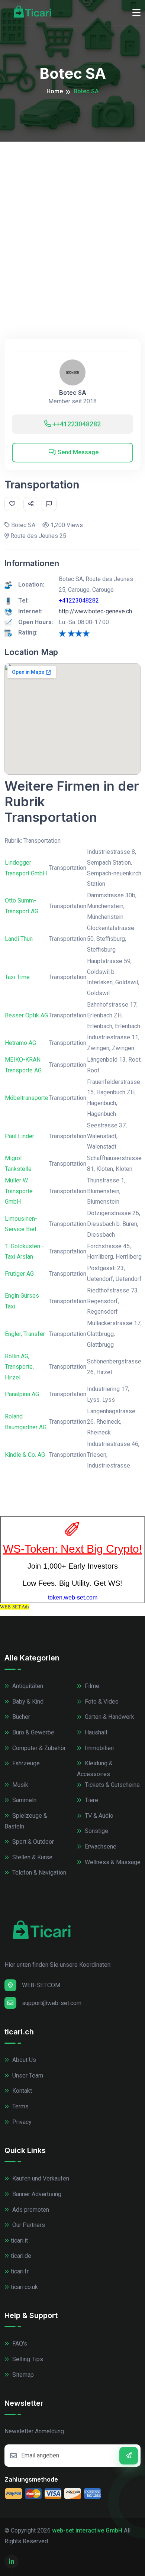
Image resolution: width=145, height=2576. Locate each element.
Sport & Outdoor (32, 1842)
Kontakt (21, 2091)
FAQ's (19, 2343)
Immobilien (99, 1748)
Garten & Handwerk (109, 1717)
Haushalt (95, 1732)
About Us (23, 2060)
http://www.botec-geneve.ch (95, 611)
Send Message (77, 452)
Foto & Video (101, 1702)
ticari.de (21, 2256)
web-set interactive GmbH (87, 2530)
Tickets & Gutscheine (112, 1785)
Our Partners (28, 2225)
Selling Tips (27, 2359)
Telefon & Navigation (38, 1873)
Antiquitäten (27, 1686)
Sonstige (96, 1831)
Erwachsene (100, 1847)
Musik (20, 1785)
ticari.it (19, 2241)
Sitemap (22, 2375)
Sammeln (24, 1800)
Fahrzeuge (25, 1763)
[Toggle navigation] (136, 13)
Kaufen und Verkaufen (40, 2178)
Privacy (21, 2122)
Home (55, 91)
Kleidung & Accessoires (95, 1769)
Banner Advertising (36, 2194)
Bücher (20, 1717)
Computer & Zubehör (38, 1748)
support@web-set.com (52, 2003)
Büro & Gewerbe (33, 1732)
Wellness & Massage (112, 1862)
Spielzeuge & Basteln (26, 1821)
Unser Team (27, 2075)
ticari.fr (20, 2271)
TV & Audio (98, 1816)
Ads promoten (30, 2210)
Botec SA (73, 393)
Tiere (91, 1800)
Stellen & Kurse (32, 1857)
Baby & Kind (27, 1702)
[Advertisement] (72, 218)
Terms (20, 2106)
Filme (91, 1686)
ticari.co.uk (24, 2287)
